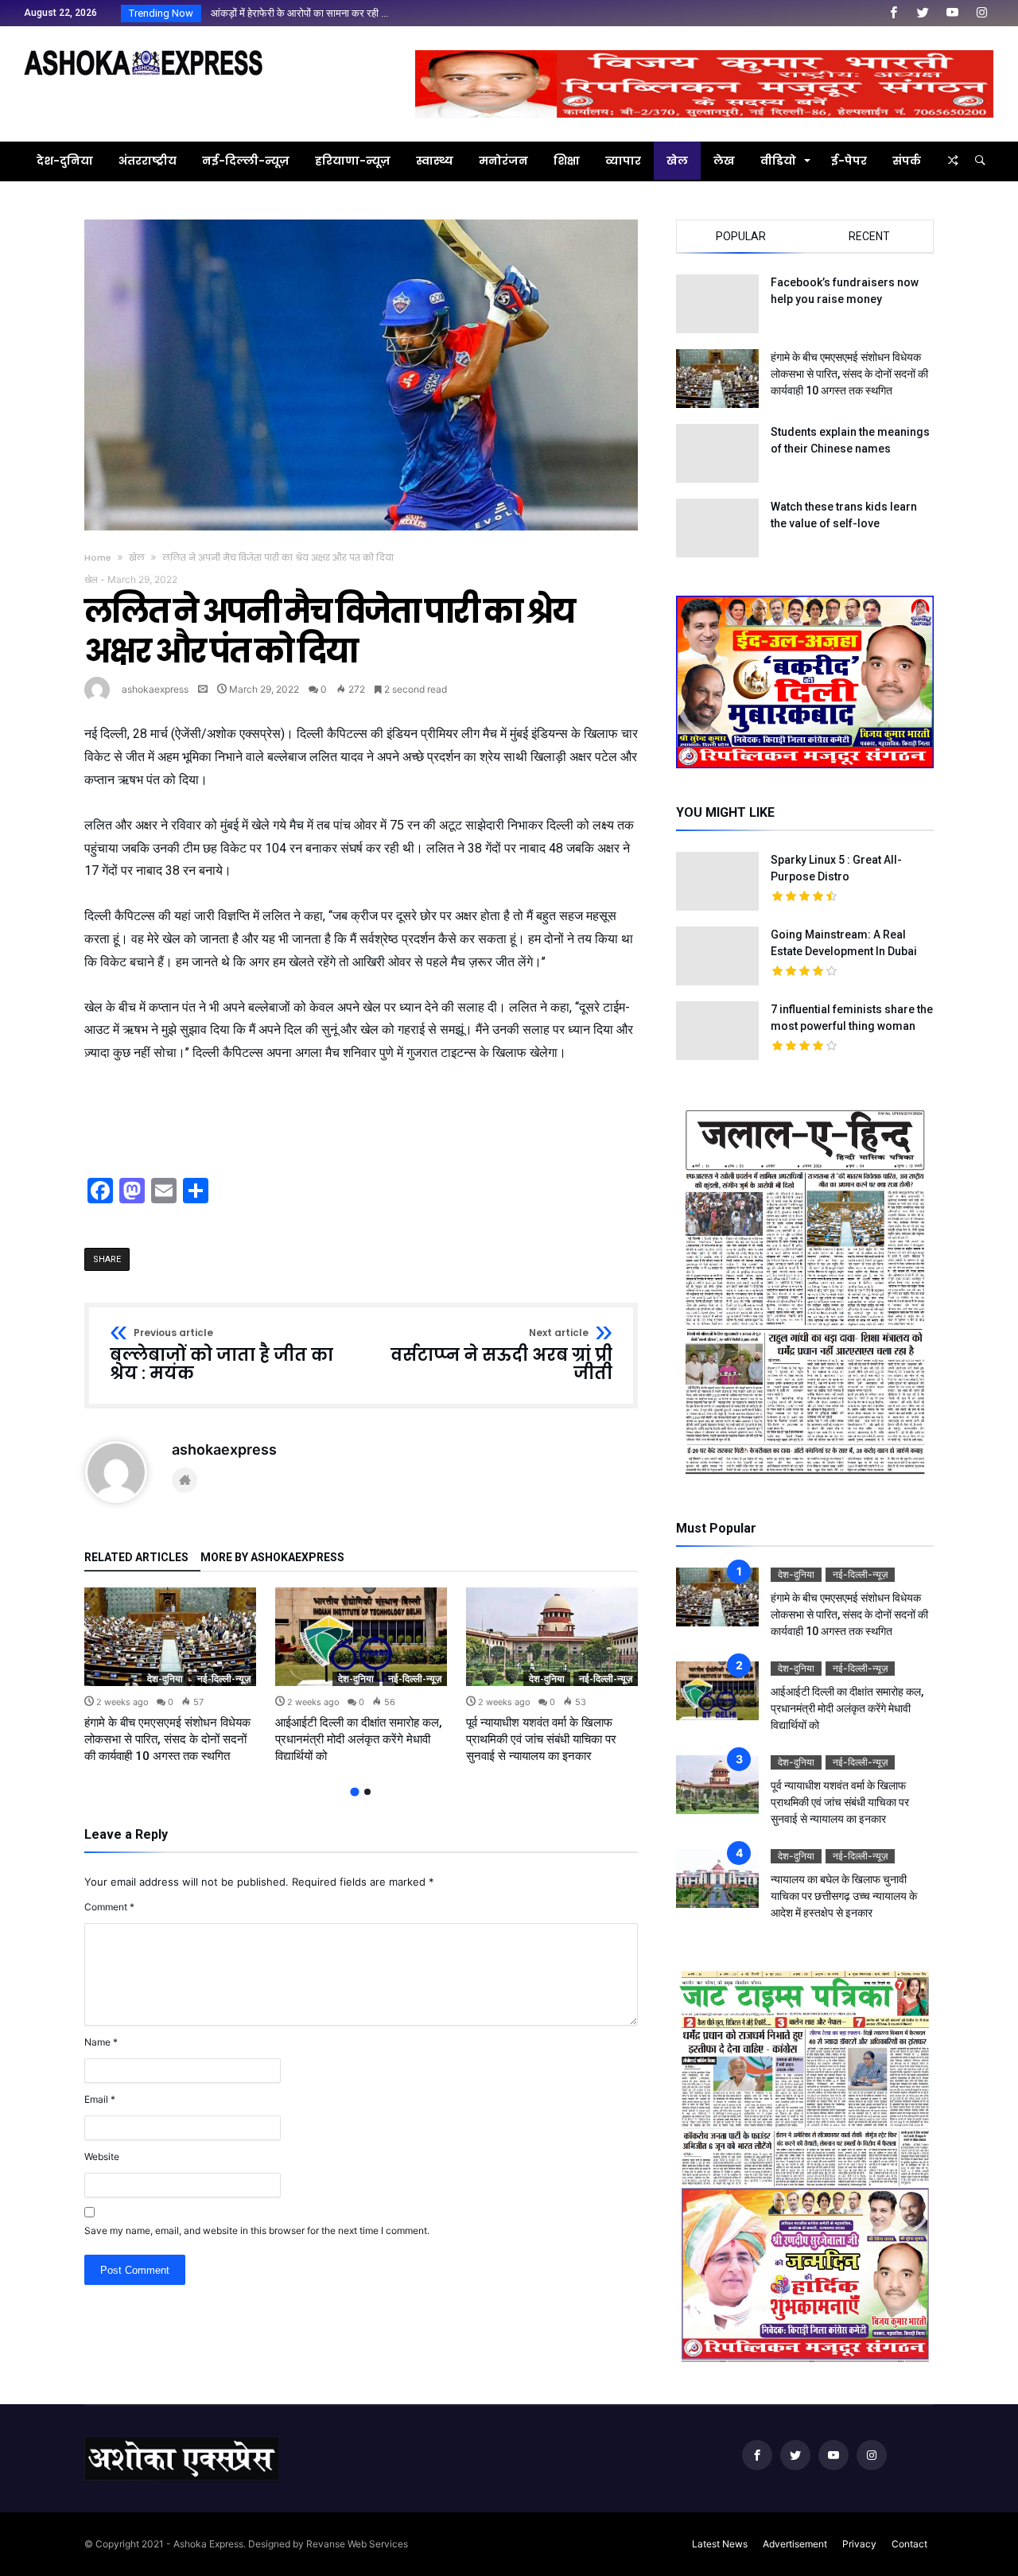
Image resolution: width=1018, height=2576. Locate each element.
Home (98, 558)
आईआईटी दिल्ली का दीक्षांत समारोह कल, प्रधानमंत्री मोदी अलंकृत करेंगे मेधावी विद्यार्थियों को (359, 1739)
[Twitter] (923, 13)
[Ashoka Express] (143, 50)
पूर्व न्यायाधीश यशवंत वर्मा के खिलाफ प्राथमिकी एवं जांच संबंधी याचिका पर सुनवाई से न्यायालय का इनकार (541, 1739)
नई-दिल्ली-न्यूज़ (224, 1678)
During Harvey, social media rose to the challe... (315, 13)
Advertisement (795, 2544)
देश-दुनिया (165, 1678)
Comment (109, 1907)
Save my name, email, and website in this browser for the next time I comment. (257, 2230)
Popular (741, 236)
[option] (170, 1676)
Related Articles (136, 1558)
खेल (137, 558)
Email (100, 2099)
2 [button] (367, 1792)
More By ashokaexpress (272, 1558)
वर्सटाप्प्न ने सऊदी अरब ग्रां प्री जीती (501, 1356)
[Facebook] (893, 13)
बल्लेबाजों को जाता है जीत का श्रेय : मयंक (221, 1356)
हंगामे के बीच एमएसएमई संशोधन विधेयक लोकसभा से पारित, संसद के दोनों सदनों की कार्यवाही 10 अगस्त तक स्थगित (167, 1739)
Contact (909, 2544)
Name (101, 2042)
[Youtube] (952, 13)
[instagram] (981, 13)
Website (102, 2156)
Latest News (720, 2544)
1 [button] (354, 1792)
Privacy (859, 2544)
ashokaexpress (155, 689)
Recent (869, 236)
